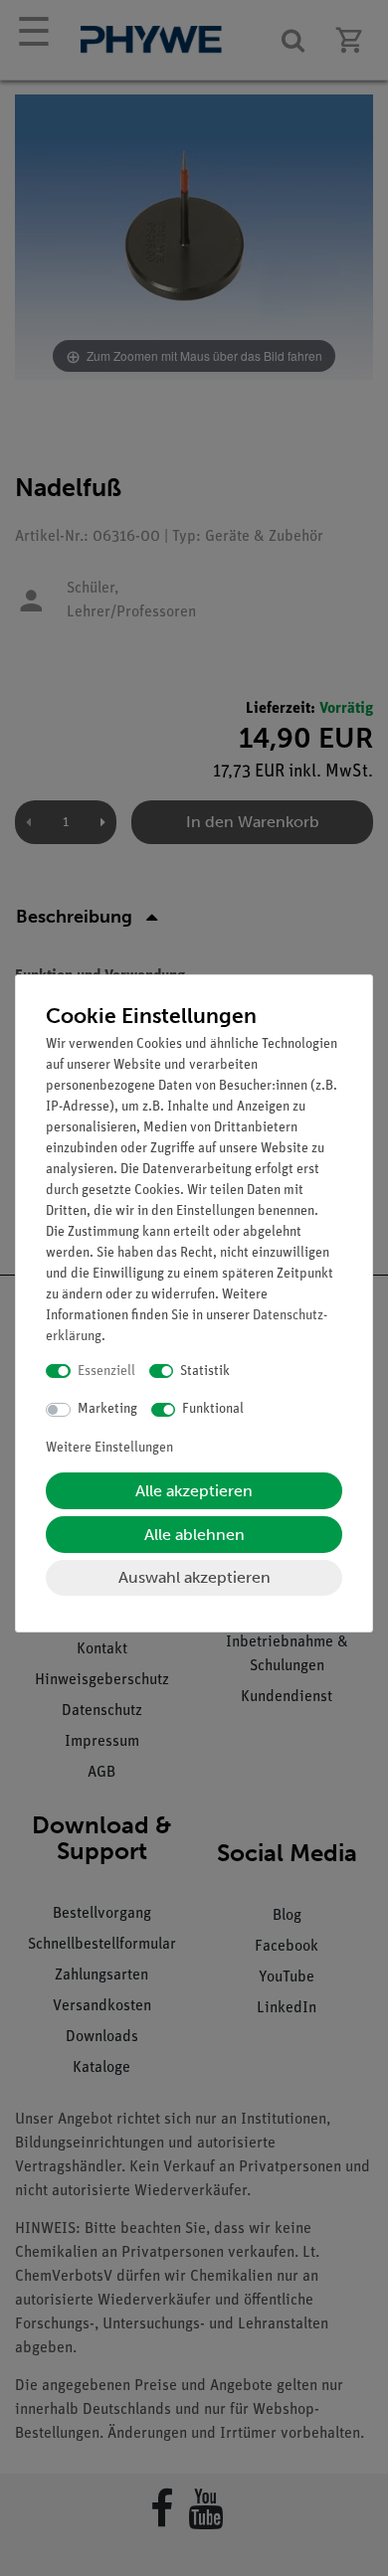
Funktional (213, 1409)
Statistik (205, 1372)
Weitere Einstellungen (109, 1448)
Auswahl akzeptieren (194, 1577)
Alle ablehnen (194, 1535)
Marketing (107, 1409)
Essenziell (106, 1372)
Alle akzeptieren (194, 1491)
